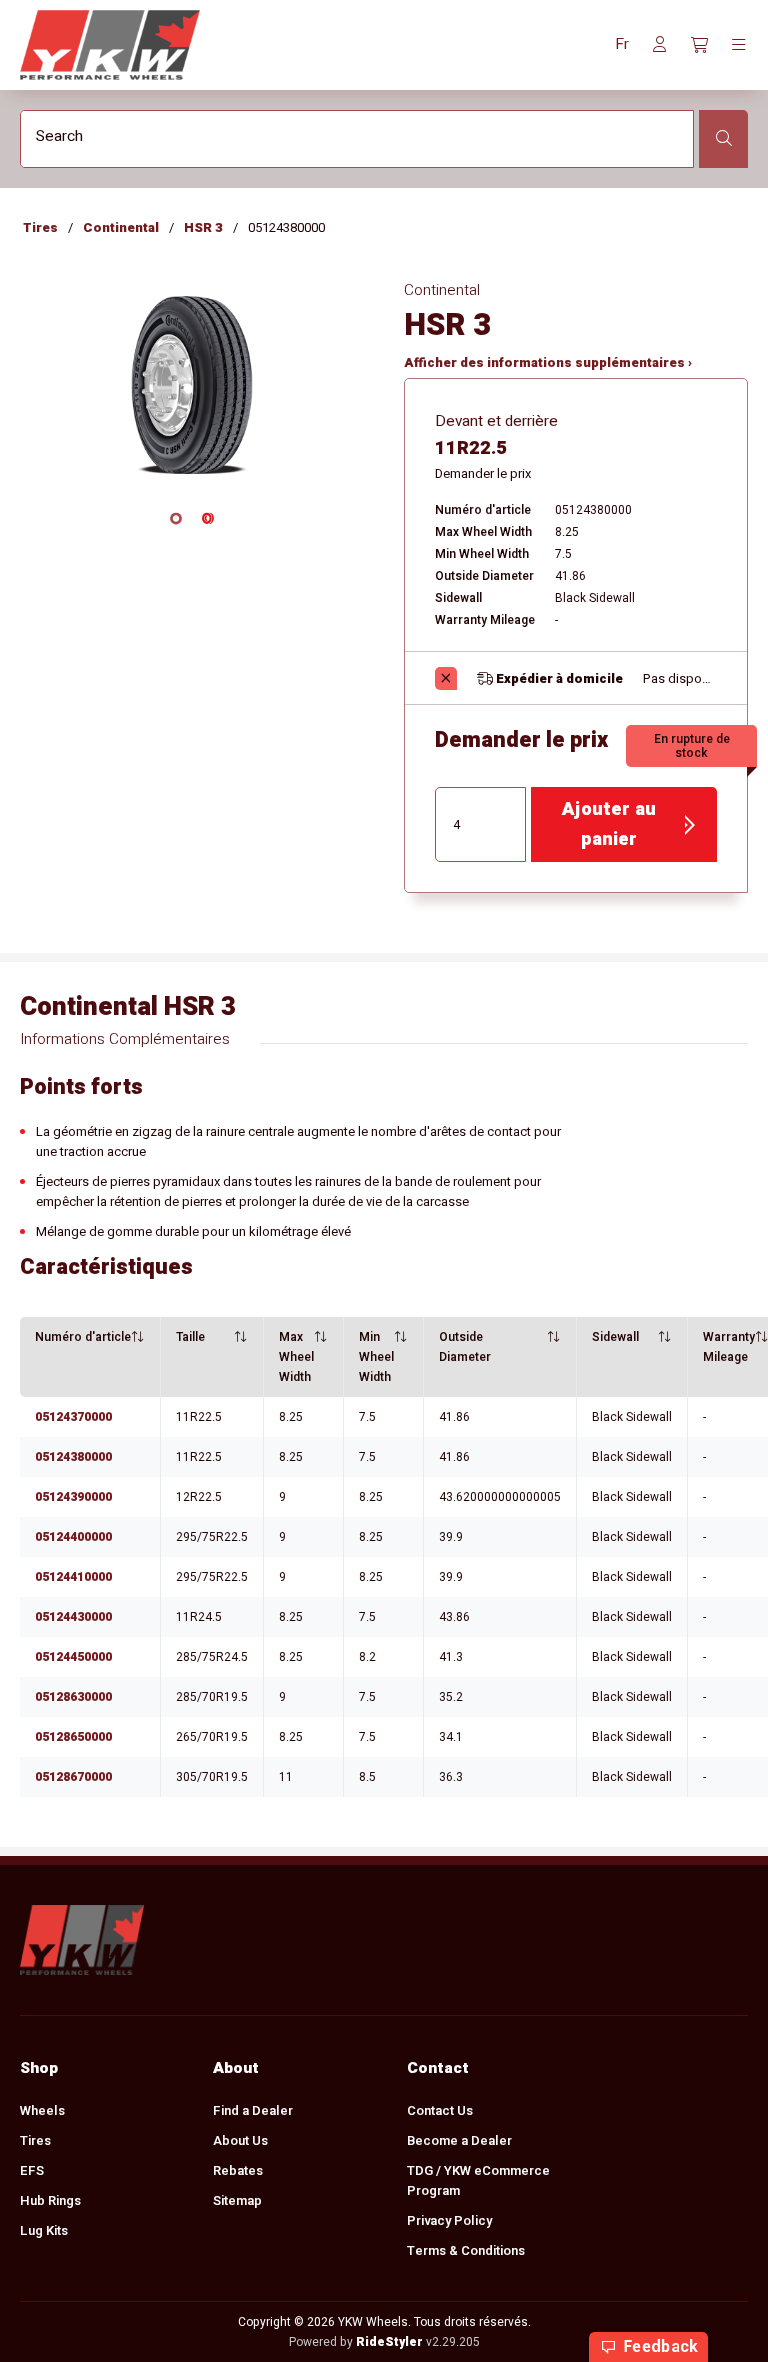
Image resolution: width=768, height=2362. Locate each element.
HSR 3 (203, 227)
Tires (40, 227)
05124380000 (73, 1457)
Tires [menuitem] (35, 2140)
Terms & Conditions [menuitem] (466, 2250)
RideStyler (389, 2342)
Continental (121, 227)
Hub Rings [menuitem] (50, 2200)
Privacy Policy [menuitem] (449, 2220)
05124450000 (73, 1657)
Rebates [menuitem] (238, 2170)
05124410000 (73, 1577)
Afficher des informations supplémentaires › (548, 362)
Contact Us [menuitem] (440, 2110)
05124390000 (73, 1497)
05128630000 (73, 1697)
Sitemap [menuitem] (237, 2200)
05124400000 (73, 1537)
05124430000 (73, 1617)
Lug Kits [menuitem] (44, 2230)
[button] (622, 44)
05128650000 (73, 1737)
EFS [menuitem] (32, 2170)
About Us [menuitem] (240, 2140)
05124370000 (73, 1417)
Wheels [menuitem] (42, 2110)
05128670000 (73, 1777)
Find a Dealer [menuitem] (253, 2110)
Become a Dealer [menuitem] (459, 2140)
